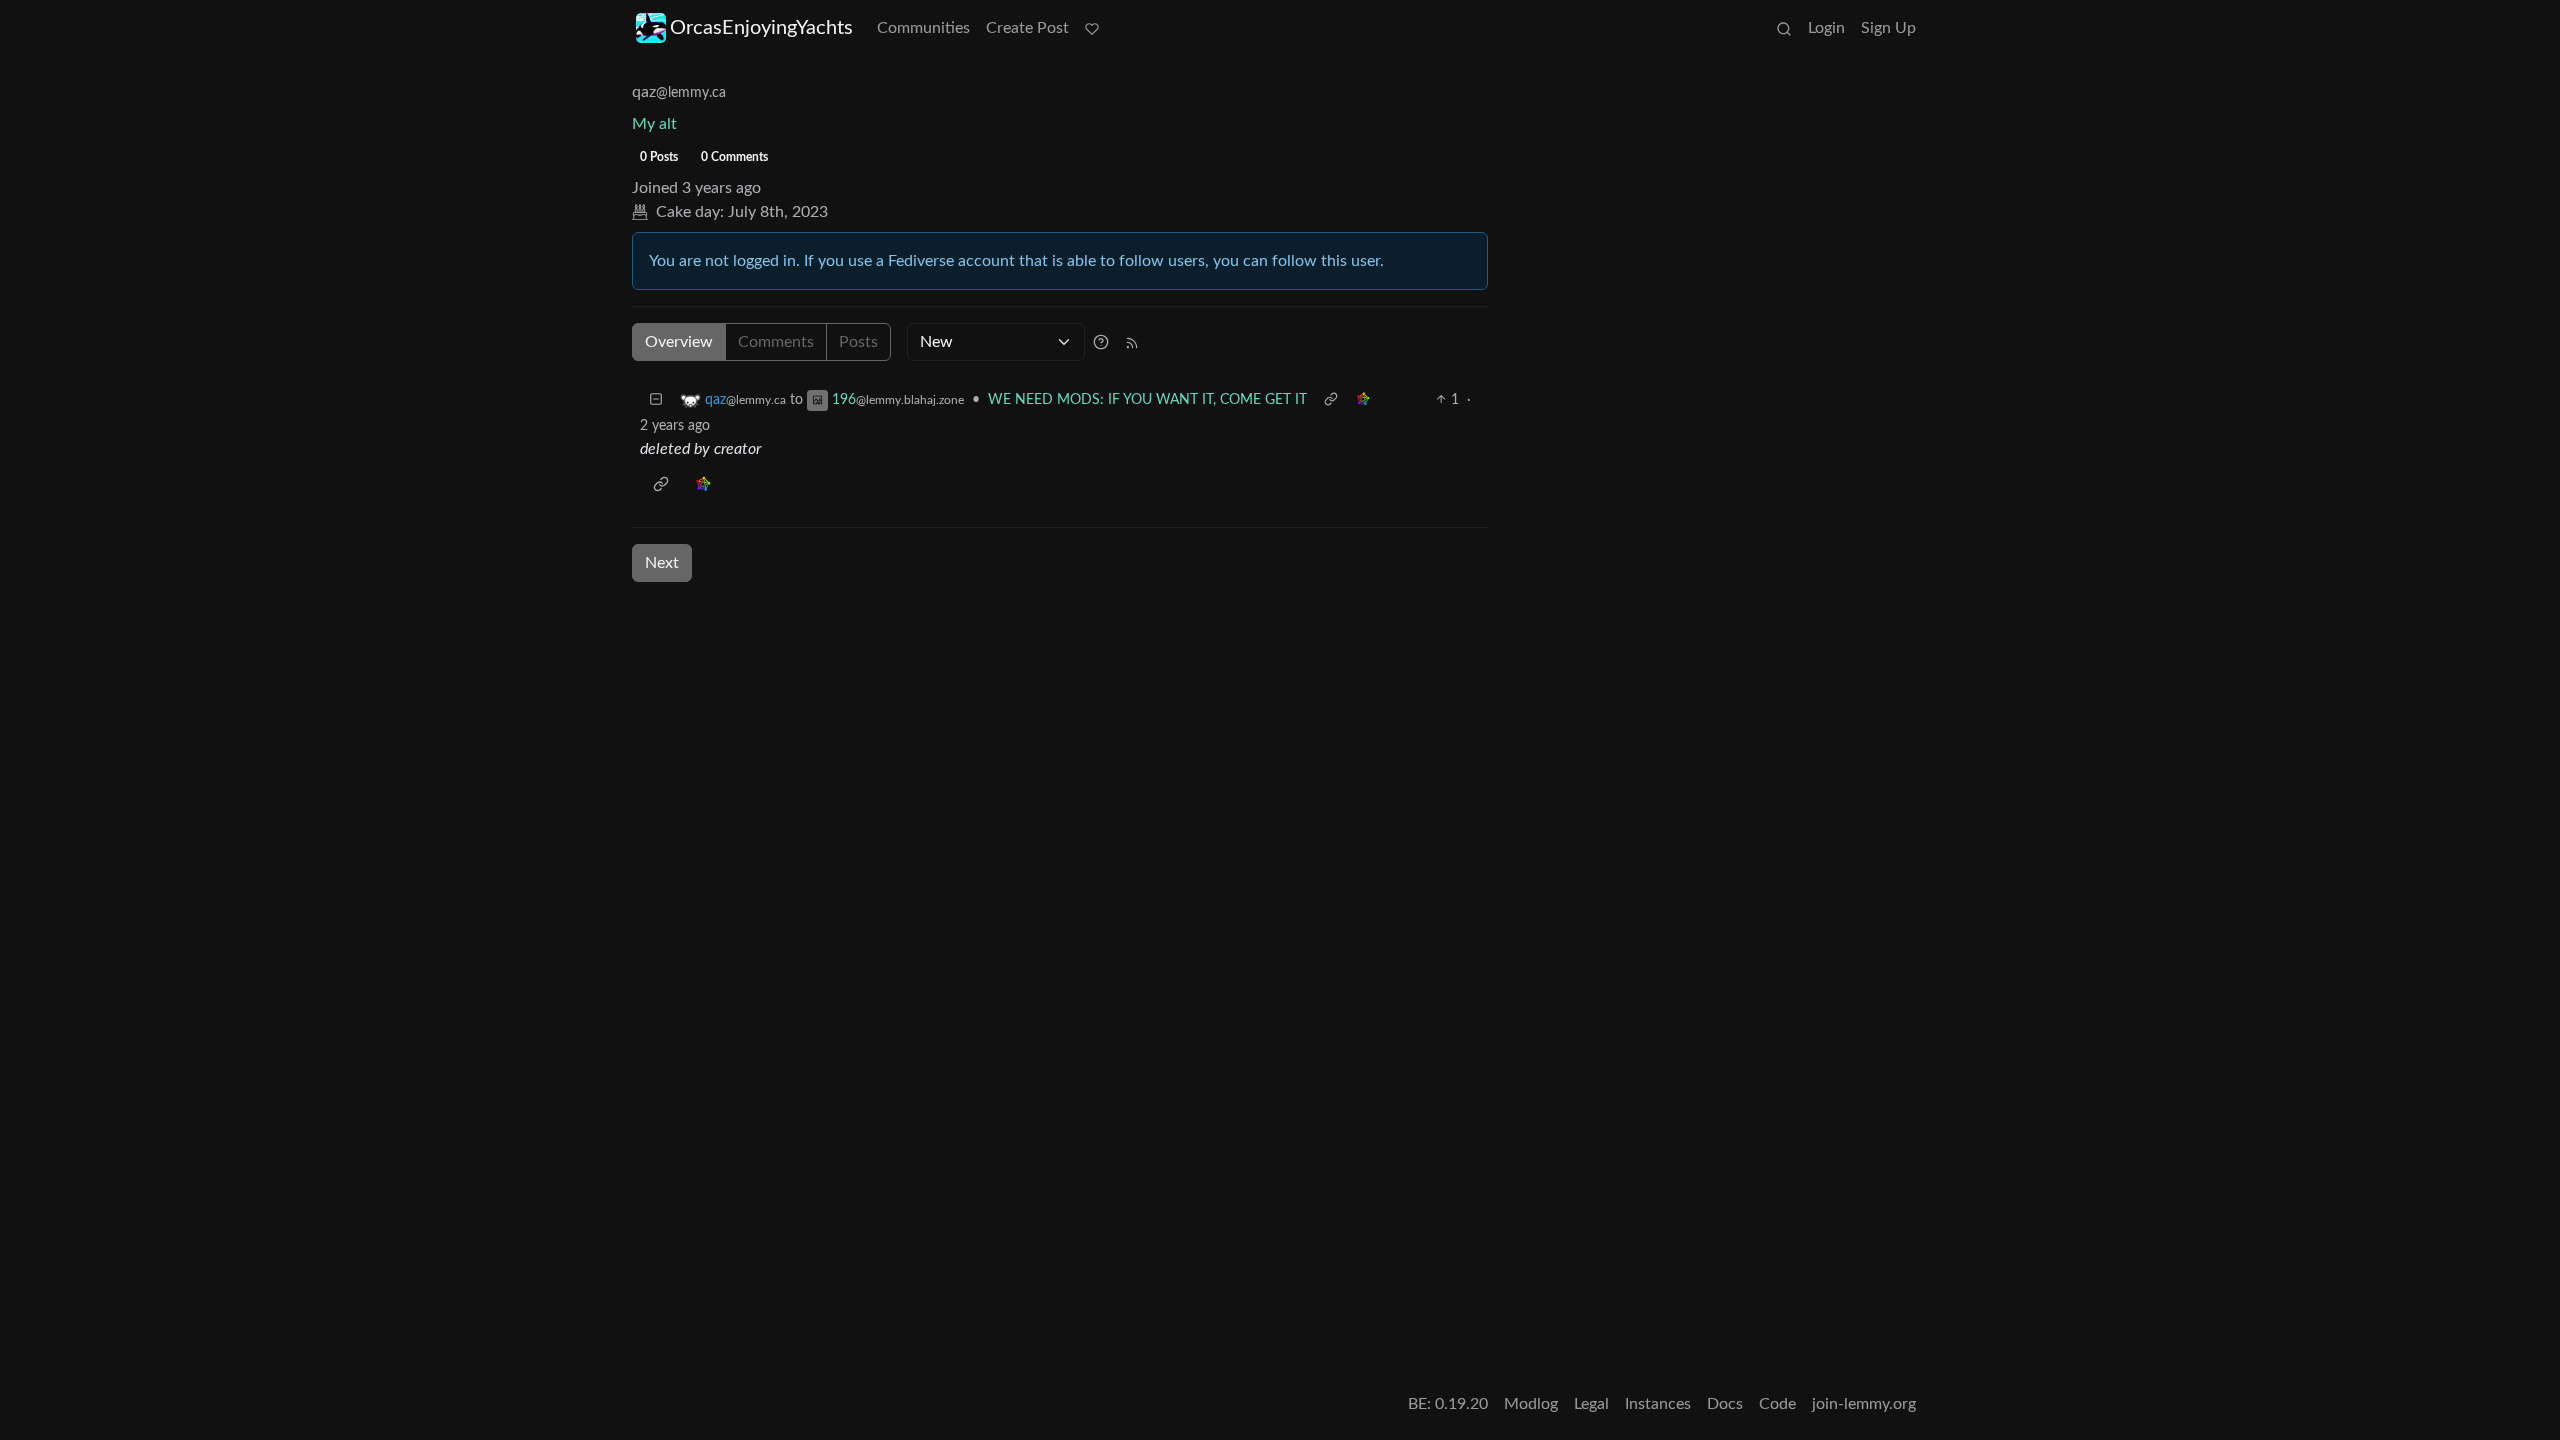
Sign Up (1888, 28)
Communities (923, 28)
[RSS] (1132, 342)
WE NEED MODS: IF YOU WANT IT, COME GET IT (1147, 400)
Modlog (1531, 1404)
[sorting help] (1101, 342)
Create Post (1027, 28)
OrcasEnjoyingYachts (761, 28)
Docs (1725, 1404)
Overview (679, 342)
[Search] (1784, 28)
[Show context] (1331, 400)
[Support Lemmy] (1092, 28)
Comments (776, 342)
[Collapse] (656, 400)
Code (1777, 1404)
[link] (1363, 400)
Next (662, 563)
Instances (1658, 1404)
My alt (654, 124)
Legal (1591, 1404)
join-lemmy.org (1864, 1404)
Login (1826, 28)
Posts (858, 342)
